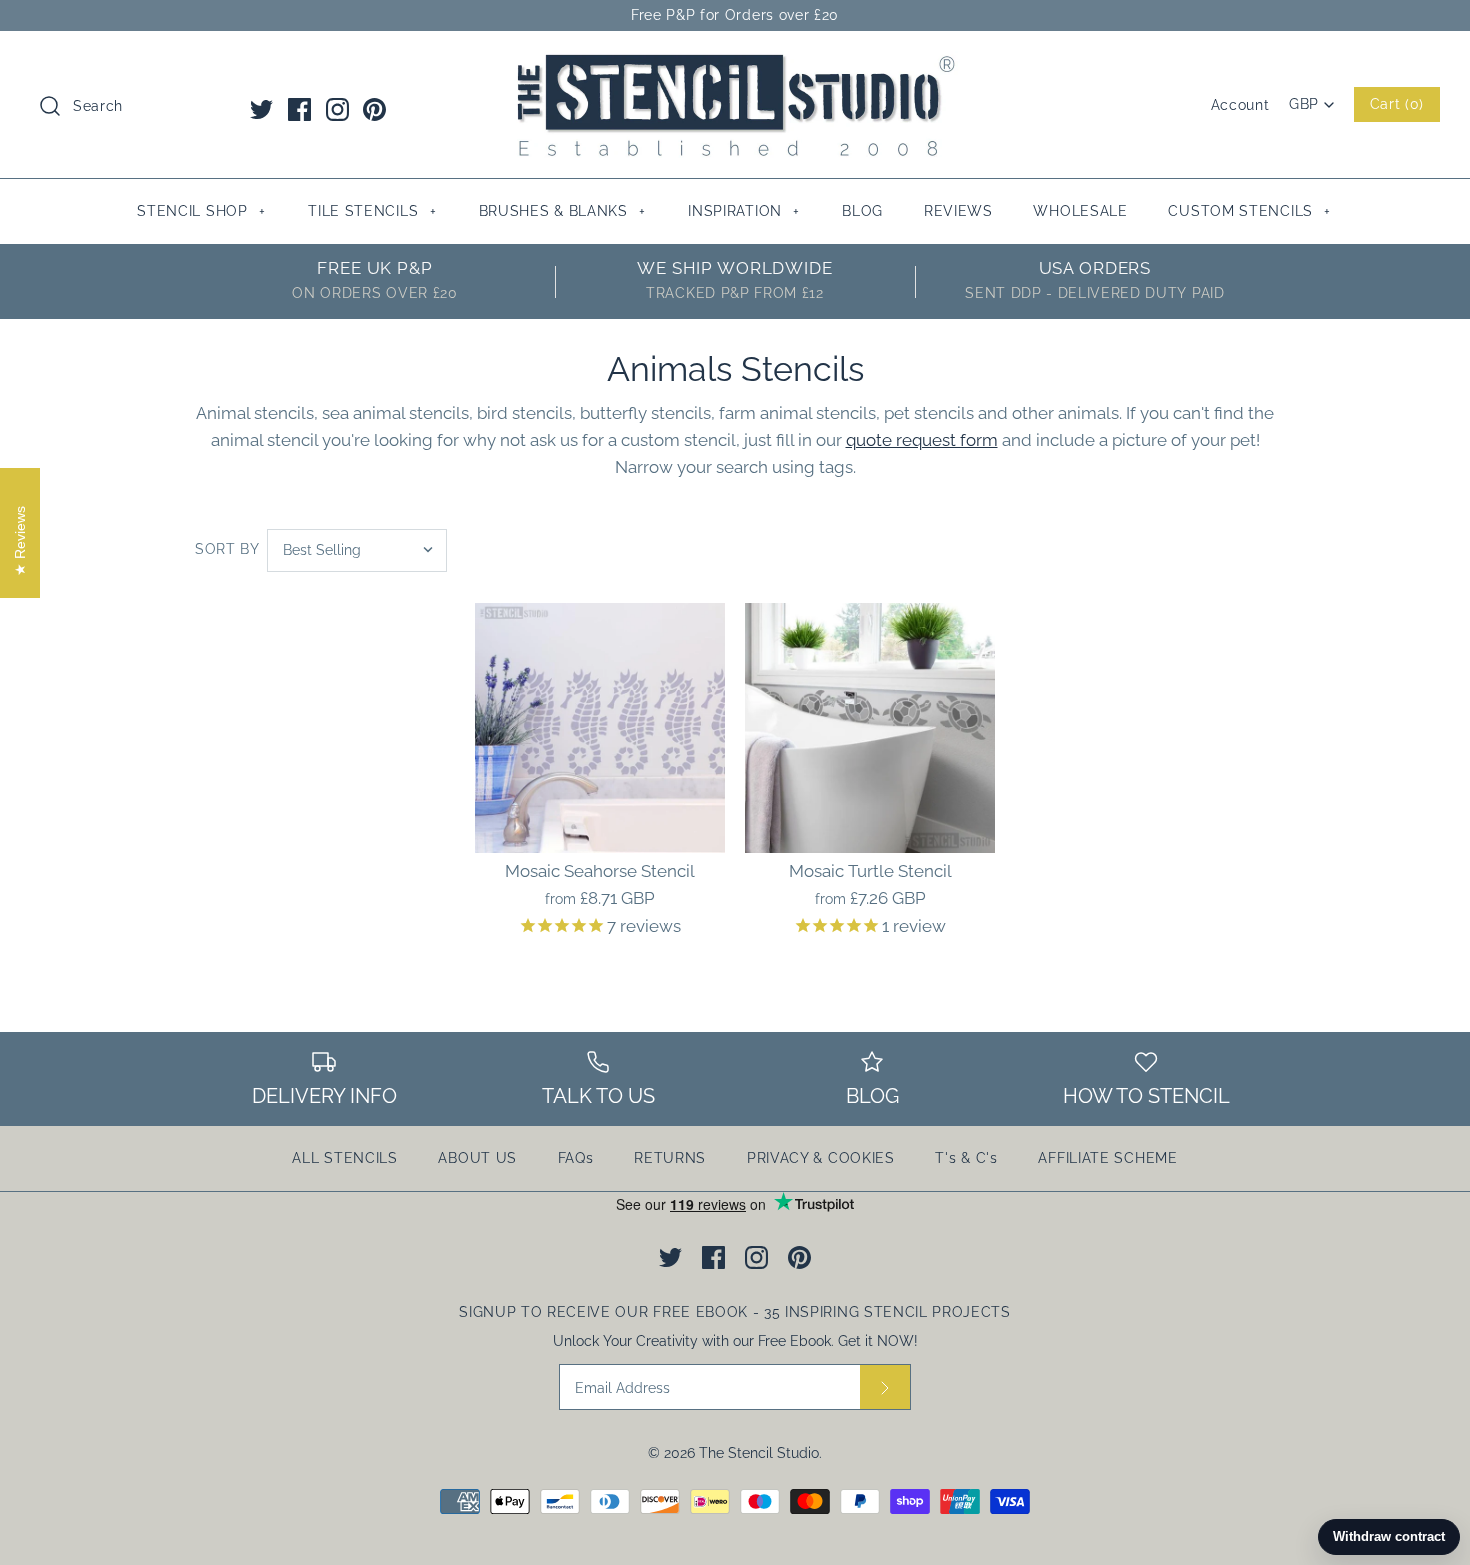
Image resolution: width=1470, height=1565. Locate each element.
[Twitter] (261, 109)
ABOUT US (477, 1158)
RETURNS (670, 1158)
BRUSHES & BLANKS (562, 211)
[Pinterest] (374, 109)
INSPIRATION (744, 211)
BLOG (862, 211)
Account (1240, 105)
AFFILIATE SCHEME (1107, 1158)
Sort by (227, 549)
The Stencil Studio (759, 1453)
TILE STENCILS (372, 211)
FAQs (576, 1158)
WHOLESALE (1080, 211)
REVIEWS (958, 211)
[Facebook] (299, 109)
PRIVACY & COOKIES (821, 1158)
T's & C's (966, 1158)
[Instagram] (337, 109)
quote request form (922, 440)
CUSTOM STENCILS (1249, 211)
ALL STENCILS (344, 1158)
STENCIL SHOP (201, 211)
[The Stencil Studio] (735, 64)
